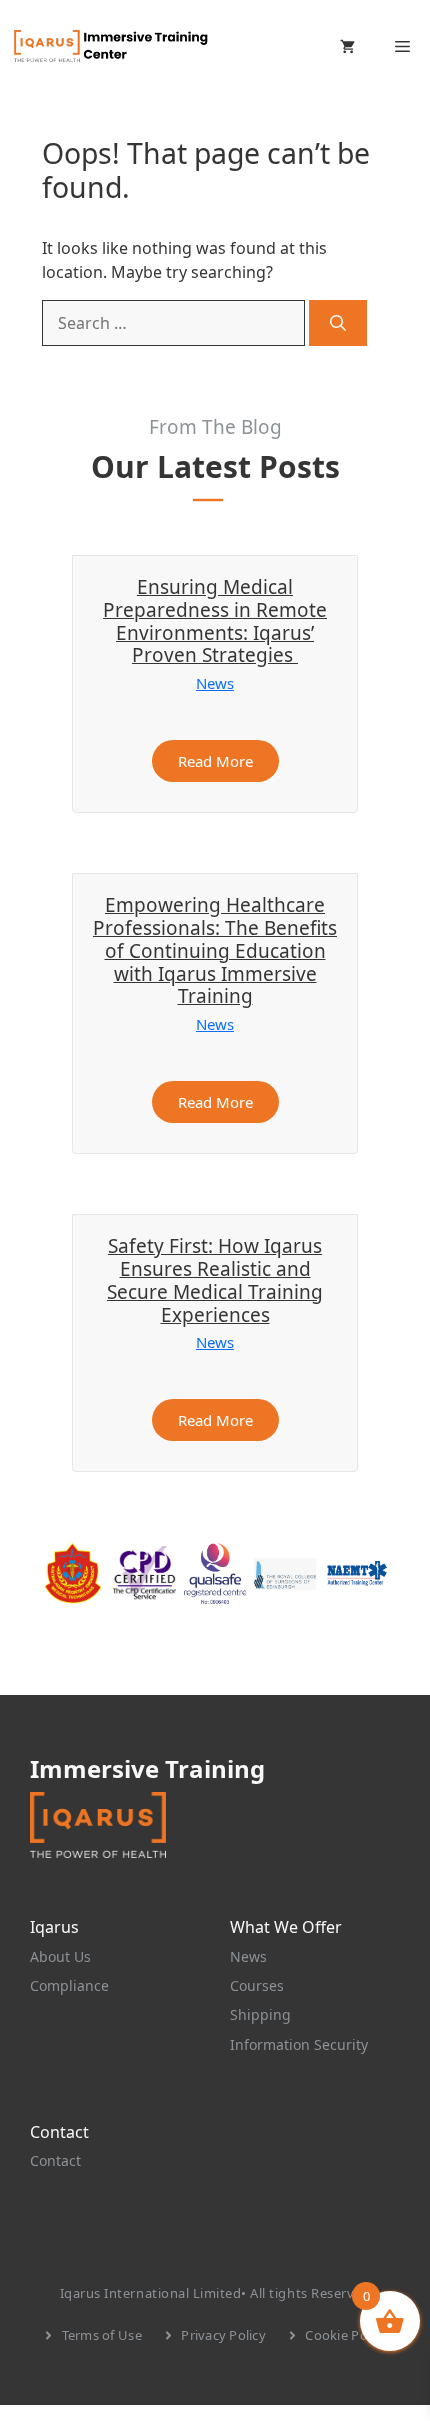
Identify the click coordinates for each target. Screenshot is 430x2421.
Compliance (69, 1985)
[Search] (338, 323)
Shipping (260, 2014)
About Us (60, 1956)
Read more (215, 761)
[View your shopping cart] (347, 46)
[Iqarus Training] (110, 46)
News (215, 683)
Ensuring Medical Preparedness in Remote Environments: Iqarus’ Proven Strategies (215, 621)
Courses (257, 1985)
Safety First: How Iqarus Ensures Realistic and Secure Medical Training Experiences (215, 1280)
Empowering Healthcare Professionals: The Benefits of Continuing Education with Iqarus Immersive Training (215, 950)
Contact (55, 2160)
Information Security (299, 2044)
